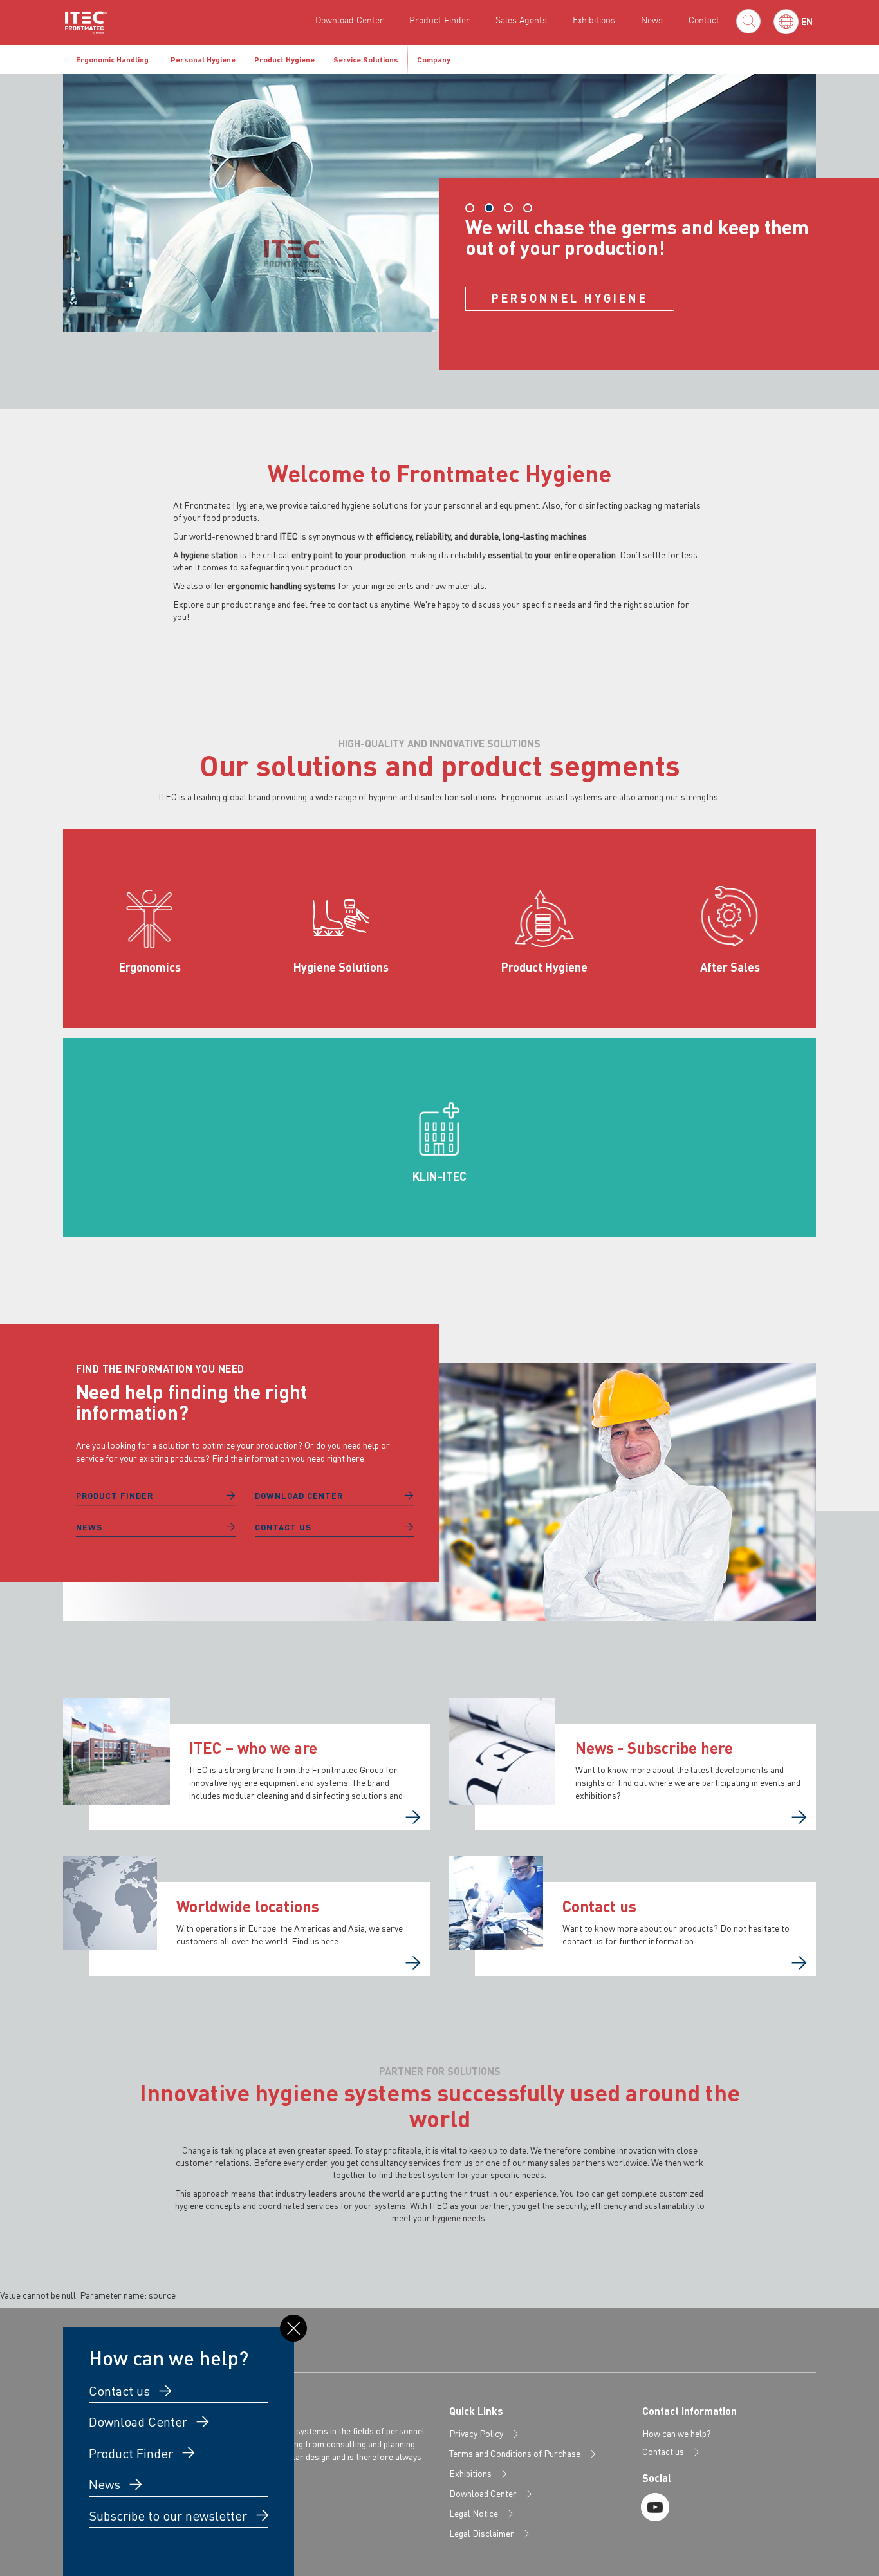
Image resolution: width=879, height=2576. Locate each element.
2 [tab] (489, 208)
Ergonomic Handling (112, 60)
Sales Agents (521, 20)
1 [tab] (470, 208)
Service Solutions (366, 60)
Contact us (283, 1527)
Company (434, 60)
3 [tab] (508, 208)
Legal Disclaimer (482, 2534)
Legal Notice (474, 2514)
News (652, 20)
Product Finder (439, 20)
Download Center (349, 20)
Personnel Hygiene (570, 298)
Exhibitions (594, 20)
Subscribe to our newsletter (170, 2515)
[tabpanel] (439, 222)
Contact (704, 20)
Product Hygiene (284, 60)
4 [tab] (528, 208)
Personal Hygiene (203, 60)
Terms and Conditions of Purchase (515, 2454)
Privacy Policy (476, 2434)
